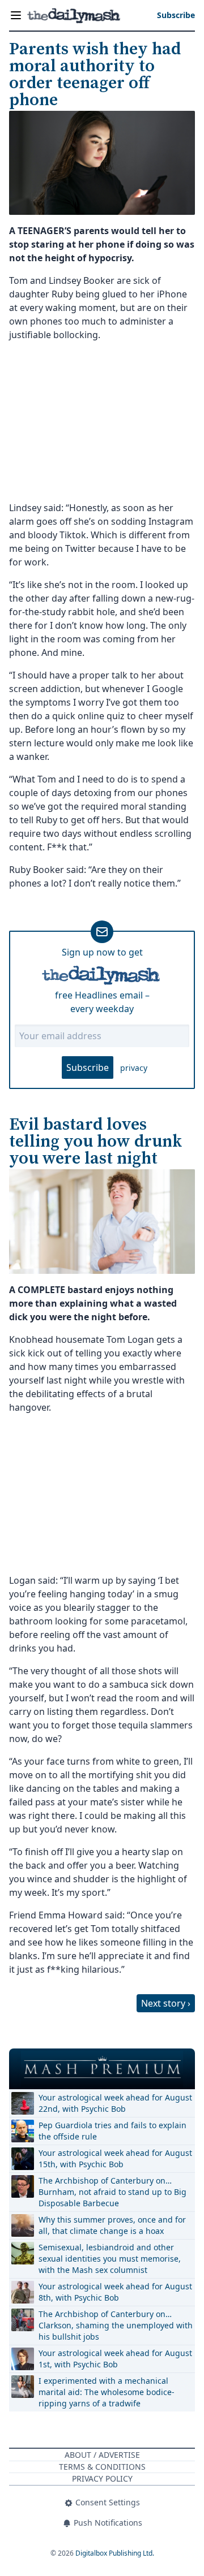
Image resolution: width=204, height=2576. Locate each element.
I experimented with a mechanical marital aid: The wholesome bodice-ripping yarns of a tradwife (107, 2392)
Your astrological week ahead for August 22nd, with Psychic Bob (115, 2103)
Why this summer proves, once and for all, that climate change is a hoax (112, 2225)
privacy (134, 1068)
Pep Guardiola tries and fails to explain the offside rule (112, 2131)
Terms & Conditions (102, 2467)
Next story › (166, 2003)
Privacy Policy (102, 2478)
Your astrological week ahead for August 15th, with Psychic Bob (115, 2158)
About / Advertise (102, 2455)
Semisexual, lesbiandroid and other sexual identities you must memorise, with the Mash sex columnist (110, 2259)
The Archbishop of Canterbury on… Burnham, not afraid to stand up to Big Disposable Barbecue (112, 2192)
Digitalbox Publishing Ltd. (115, 2553)
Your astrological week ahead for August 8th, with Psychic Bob (115, 2292)
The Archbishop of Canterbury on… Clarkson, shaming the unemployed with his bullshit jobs (116, 2325)
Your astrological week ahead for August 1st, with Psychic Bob (115, 2359)
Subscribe (88, 1067)
